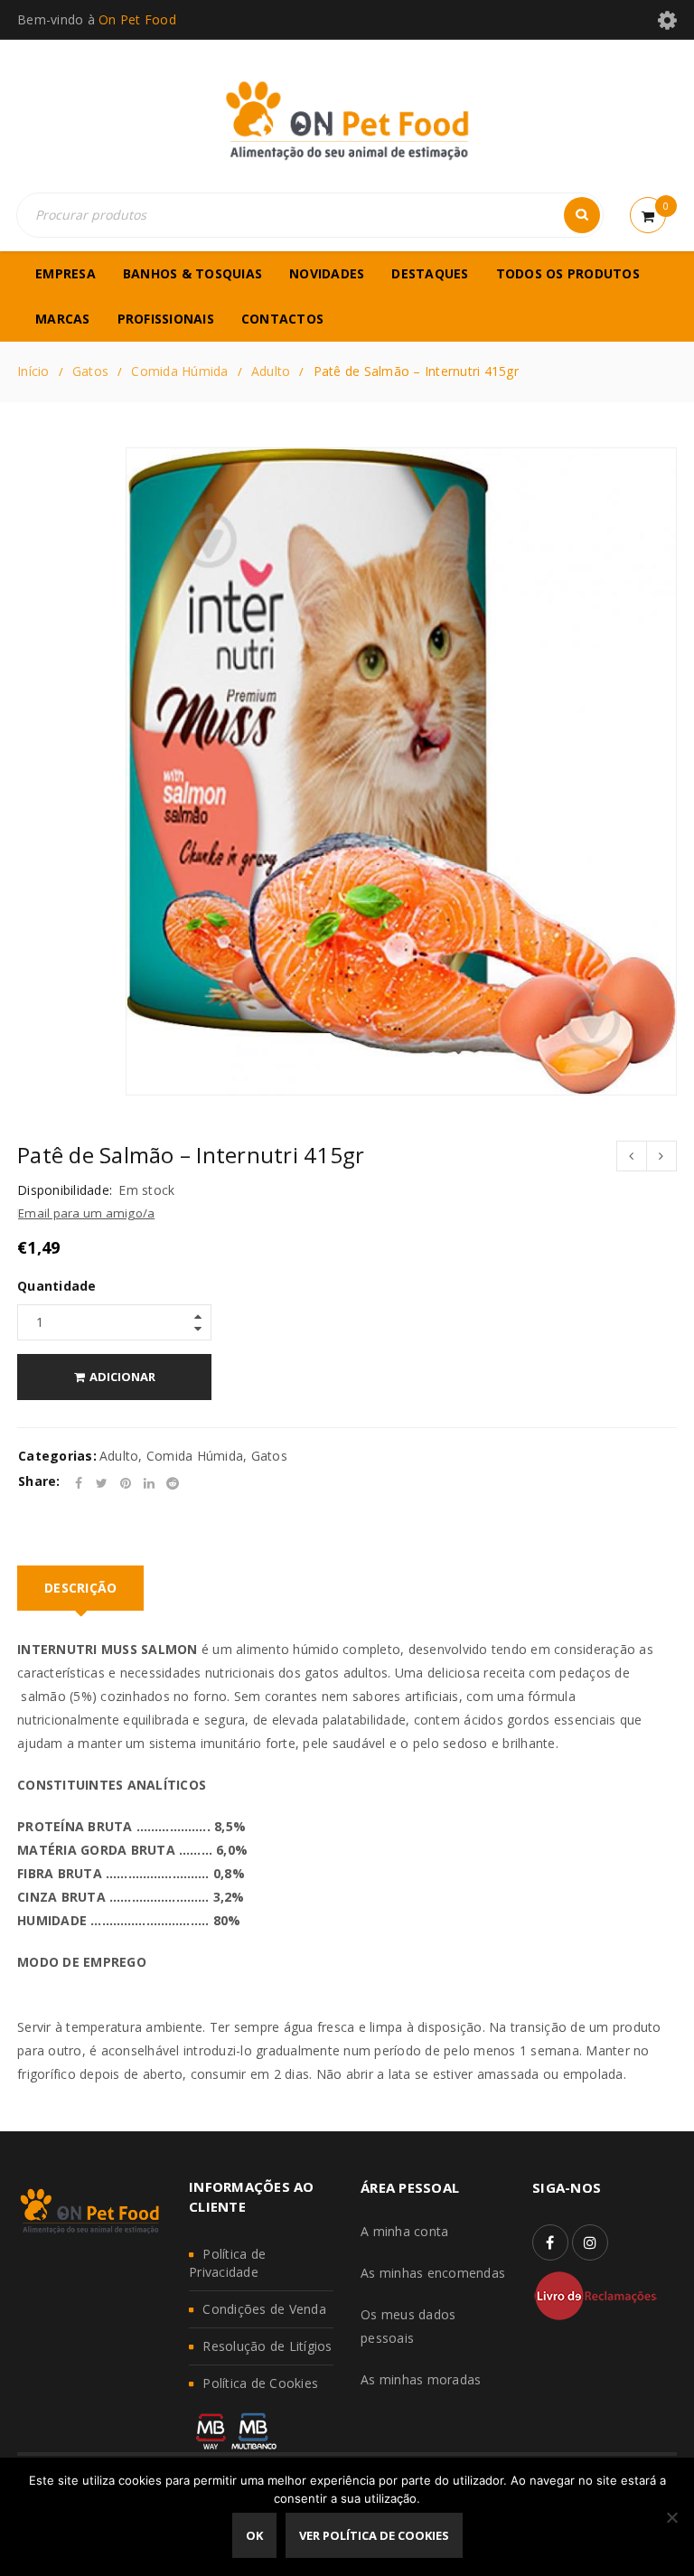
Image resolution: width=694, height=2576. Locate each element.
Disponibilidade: (65, 1190)
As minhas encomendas (433, 2273)
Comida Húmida (179, 371)
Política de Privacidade (227, 2263)
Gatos (90, 371)
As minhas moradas (421, 2379)
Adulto (271, 371)
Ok (254, 2535)
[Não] (671, 2517)
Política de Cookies (260, 2383)
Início (33, 371)
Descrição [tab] (80, 1588)
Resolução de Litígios (267, 2346)
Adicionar (122, 1377)
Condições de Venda (264, 2309)
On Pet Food (137, 19)
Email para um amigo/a (86, 1213)
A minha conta (404, 2231)
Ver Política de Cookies (374, 2535)
